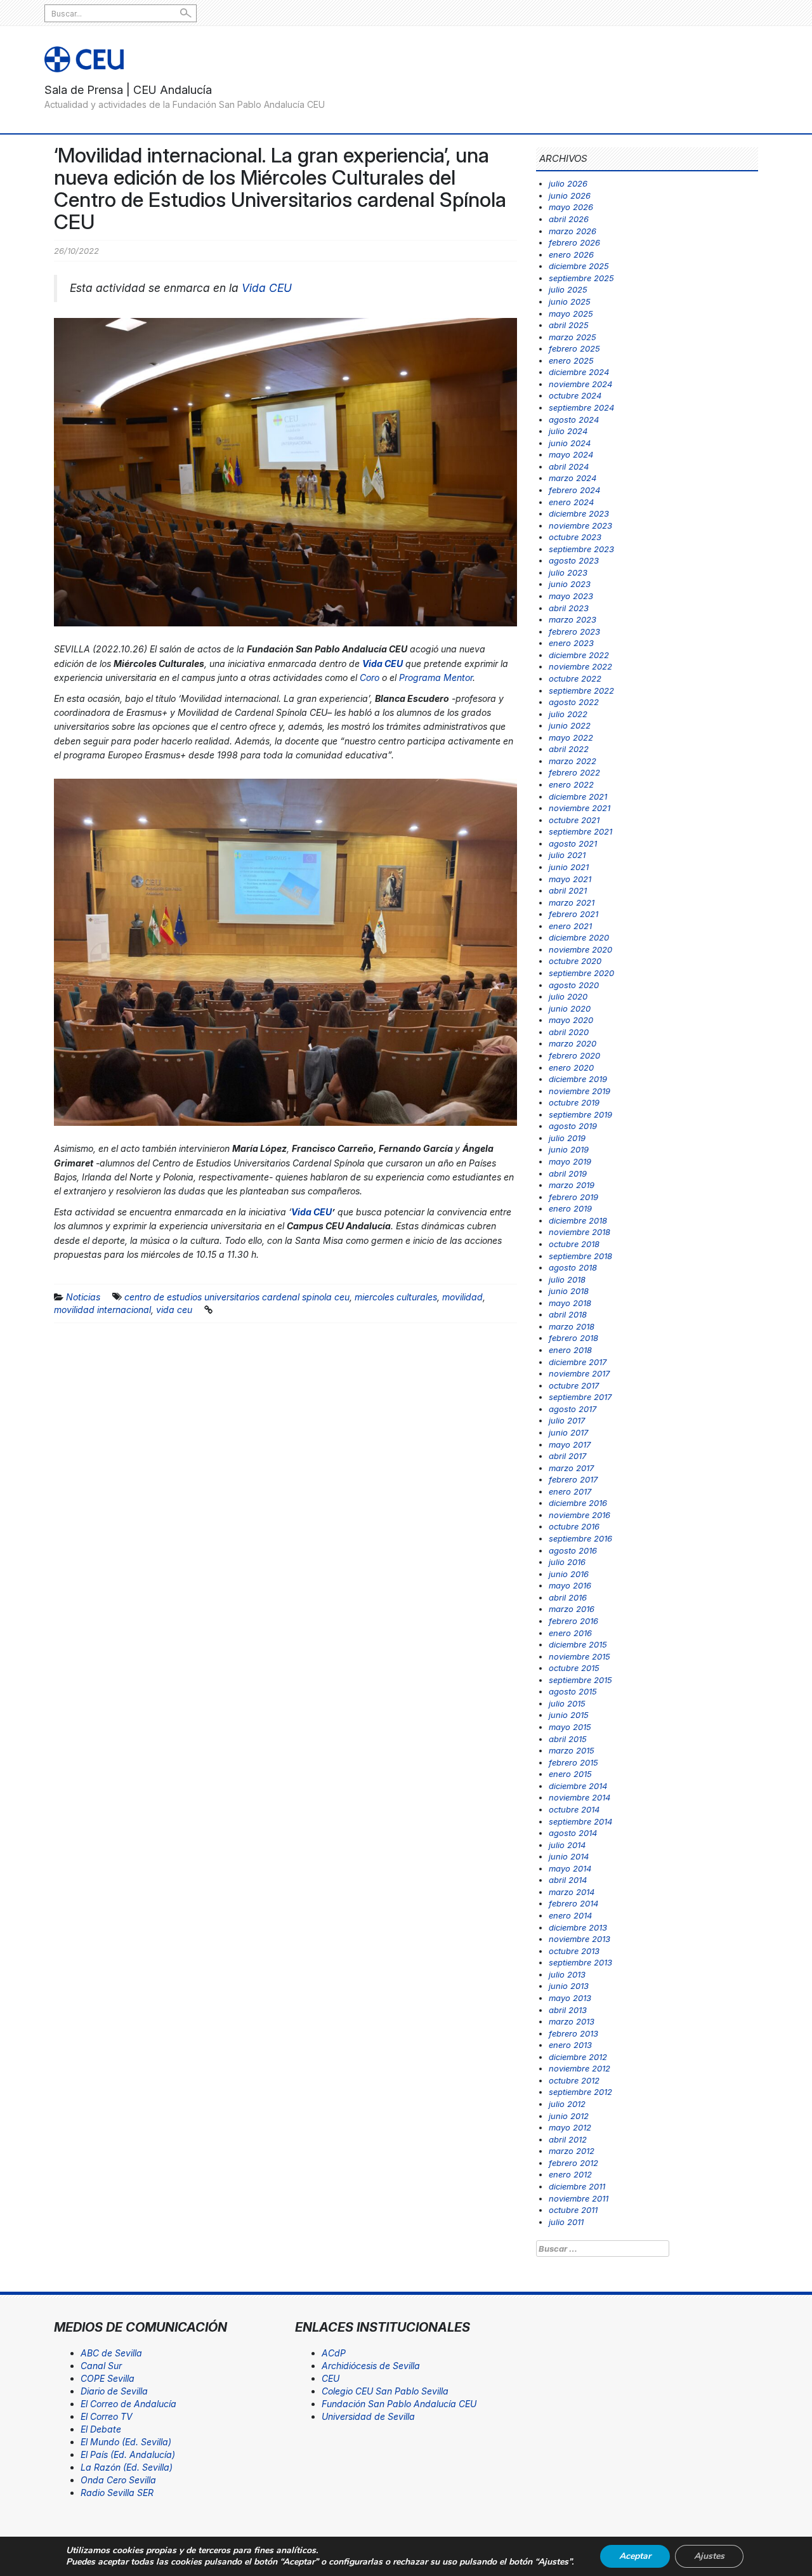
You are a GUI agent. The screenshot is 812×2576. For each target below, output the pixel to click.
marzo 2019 (572, 1185)
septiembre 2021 (580, 831)
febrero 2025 (574, 348)
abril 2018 (568, 1314)
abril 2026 (569, 219)
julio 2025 (568, 289)
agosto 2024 (574, 419)
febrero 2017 (573, 1479)
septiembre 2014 (580, 1821)
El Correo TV (107, 2416)
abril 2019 (568, 1173)
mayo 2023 (571, 596)
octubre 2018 (574, 1244)
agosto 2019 (573, 1126)
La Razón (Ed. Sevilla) (127, 2467)
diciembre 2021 (578, 796)
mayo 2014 (570, 1868)
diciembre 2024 (579, 372)
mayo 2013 (570, 1998)
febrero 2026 (574, 242)
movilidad (462, 1297)
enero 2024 (571, 502)
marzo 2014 (572, 1892)
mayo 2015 (570, 1727)
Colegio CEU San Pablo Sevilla (385, 2391)
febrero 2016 (573, 1621)
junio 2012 (569, 2116)
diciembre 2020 (579, 937)
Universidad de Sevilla (368, 2416)
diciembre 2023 (579, 513)
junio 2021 (569, 867)
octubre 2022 (575, 678)
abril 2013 (568, 2010)
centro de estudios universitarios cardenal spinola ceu (237, 1297)
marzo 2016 (572, 1609)
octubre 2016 (574, 1526)
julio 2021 (567, 855)
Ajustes (709, 2556)
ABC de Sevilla (111, 2353)
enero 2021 (570, 926)
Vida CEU (267, 288)
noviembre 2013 (580, 1939)
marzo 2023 (573, 619)
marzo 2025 (573, 337)
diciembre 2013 (578, 1927)
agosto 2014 (573, 1833)
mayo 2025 (571, 314)
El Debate (101, 2429)
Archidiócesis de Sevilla (371, 2366)
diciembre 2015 (578, 1644)
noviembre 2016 (580, 1515)
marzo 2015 (572, 1750)
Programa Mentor (436, 677)
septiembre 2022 (581, 690)
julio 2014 (567, 1845)
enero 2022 (571, 784)
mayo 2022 (571, 737)
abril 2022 (569, 749)
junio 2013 (569, 1986)
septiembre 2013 (580, 1962)
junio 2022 (570, 725)
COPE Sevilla (108, 2378)
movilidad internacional (102, 1310)
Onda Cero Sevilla (118, 2480)
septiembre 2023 (581, 549)
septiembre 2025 (581, 278)
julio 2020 (568, 996)
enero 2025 (571, 360)
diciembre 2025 (579, 266)
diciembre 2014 (578, 1786)
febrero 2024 (574, 490)
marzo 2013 (572, 2021)
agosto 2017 (573, 1409)
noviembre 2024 (580, 384)
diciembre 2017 (578, 1362)
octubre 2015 (574, 1668)
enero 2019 (570, 1208)
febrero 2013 (573, 2033)
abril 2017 (567, 1456)
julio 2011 (566, 2222)
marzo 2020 (573, 1043)
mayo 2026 (571, 207)
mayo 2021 (570, 879)
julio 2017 (567, 1420)
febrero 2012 (573, 2163)
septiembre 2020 (581, 973)
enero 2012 (570, 2174)
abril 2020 (569, 1032)
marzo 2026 (573, 231)
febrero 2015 (573, 1762)
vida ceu (174, 1310)
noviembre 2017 (579, 1373)
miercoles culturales (396, 1297)
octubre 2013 (574, 1951)
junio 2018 (569, 1291)
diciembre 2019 (578, 1079)
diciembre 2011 (577, 2186)
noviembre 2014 (580, 1797)
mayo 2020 (571, 1020)
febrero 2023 (574, 631)
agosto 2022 (574, 702)
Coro (370, 677)
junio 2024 (570, 443)
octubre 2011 (573, 2210)
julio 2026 (568, 183)
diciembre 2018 (578, 1220)
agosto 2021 (573, 843)
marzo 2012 (572, 2151)
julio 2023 (568, 572)
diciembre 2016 (578, 1503)
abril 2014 (568, 1880)
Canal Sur (101, 2366)
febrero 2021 (573, 914)
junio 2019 (569, 1149)
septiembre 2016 (580, 1538)
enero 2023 (571, 643)
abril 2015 (568, 1739)
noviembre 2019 (580, 1091)
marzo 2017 (571, 1468)
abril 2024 (569, 466)
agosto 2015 (573, 1691)
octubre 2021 (574, 820)
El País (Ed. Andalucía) (128, 2454)
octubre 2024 (575, 395)
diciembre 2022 (579, 655)
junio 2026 (570, 195)
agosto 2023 (574, 560)
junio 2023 (570, 584)
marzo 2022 (573, 761)
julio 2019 (567, 1138)
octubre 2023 (575, 537)
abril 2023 (569, 608)
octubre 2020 (575, 961)
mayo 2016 (570, 1585)
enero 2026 (571, 254)
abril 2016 (568, 1597)
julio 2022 (568, 714)
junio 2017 (568, 1432)
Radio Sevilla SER (117, 2493)
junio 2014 (569, 1856)
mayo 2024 (571, 454)
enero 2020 (571, 1067)
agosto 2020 (574, 985)
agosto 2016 (573, 1550)
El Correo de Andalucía (128, 2404)
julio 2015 (567, 1703)
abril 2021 (568, 890)
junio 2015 (569, 1715)
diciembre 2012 (578, 2057)
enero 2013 (570, 2045)
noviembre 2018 (580, 1232)
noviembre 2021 (580, 808)
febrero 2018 (573, 1338)
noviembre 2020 (580, 949)
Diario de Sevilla (114, 2391)
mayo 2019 (570, 1161)
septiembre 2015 (580, 1680)
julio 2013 (567, 1974)
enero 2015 (570, 1774)
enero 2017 (570, 1491)
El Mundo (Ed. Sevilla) (126, 2442)
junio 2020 (570, 1008)
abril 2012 (568, 2139)
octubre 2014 (574, 1809)
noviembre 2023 (580, 525)
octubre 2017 (574, 1385)
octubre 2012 (574, 2080)
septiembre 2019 (580, 1114)
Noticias (83, 1297)
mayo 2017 (570, 1444)
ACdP (334, 2353)
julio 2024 (568, 431)
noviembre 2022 (580, 666)
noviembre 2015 (580, 1656)
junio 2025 (570, 301)
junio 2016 (569, 1574)
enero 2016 (570, 1633)
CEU (331, 2378)
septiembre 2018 (580, 1256)
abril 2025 (569, 325)
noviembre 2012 (580, 2068)
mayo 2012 (570, 2127)
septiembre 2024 (581, 407)
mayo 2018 (570, 1303)
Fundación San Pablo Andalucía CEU (399, 2404)
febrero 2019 (573, 1197)
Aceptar (635, 2556)
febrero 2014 (573, 1903)
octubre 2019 (574, 1102)
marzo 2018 (572, 1326)
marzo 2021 (572, 902)
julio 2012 (567, 2104)
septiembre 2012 (580, 2092)
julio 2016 (567, 1562)
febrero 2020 (574, 1055)
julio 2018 (567, 1279)
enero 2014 (570, 1915)
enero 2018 (570, 1350)
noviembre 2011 (579, 2198)
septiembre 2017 (580, 1397)
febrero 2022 (574, 772)
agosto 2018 (573, 1267)
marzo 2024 (573, 478)
